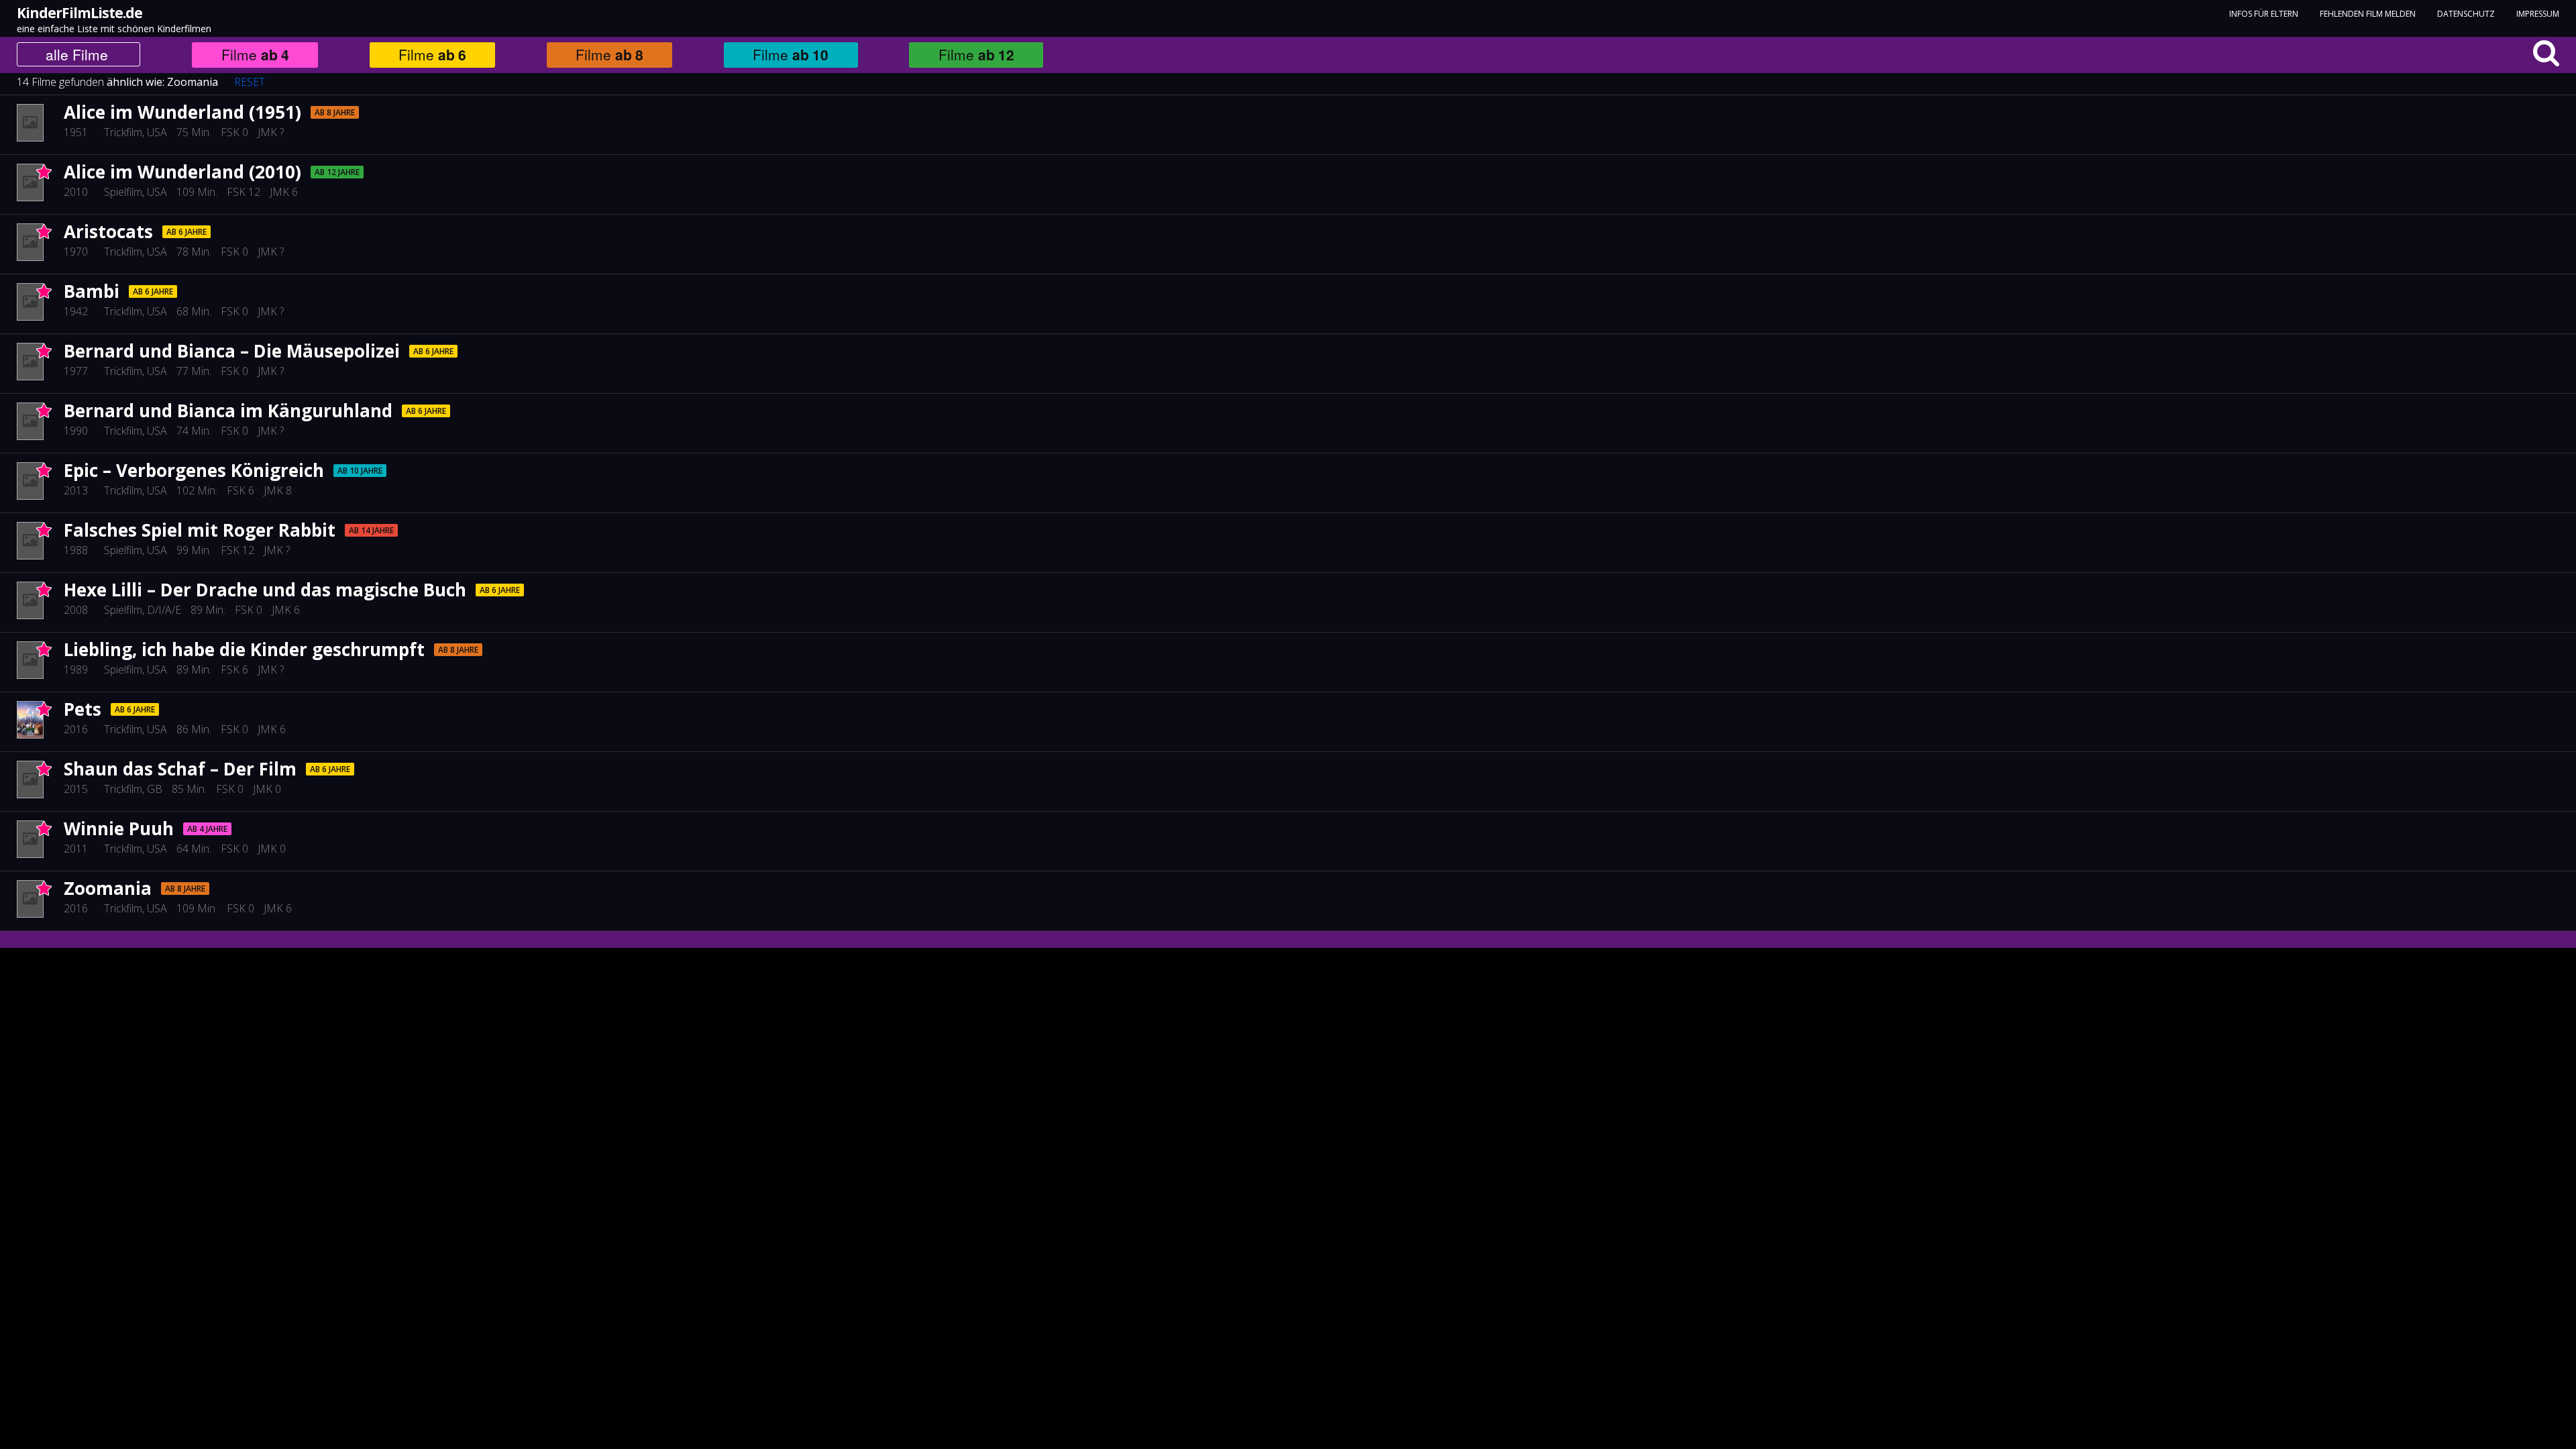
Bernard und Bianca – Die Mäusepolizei (232, 351)
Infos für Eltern (2264, 14)
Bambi (92, 291)
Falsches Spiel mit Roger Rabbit (200, 530)
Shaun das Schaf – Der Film (180, 769)
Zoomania (193, 82)
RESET (250, 82)
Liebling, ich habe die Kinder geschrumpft (244, 649)
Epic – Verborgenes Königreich (194, 470)
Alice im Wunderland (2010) (182, 172)
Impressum (2538, 14)
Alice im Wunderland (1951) (182, 112)
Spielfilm (123, 192)
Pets (83, 709)
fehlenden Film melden (2368, 14)
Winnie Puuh (119, 828)
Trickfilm (123, 132)
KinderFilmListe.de (79, 13)
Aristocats (108, 231)
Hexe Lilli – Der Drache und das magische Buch (265, 590)
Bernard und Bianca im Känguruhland (228, 411)
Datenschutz (2466, 14)
